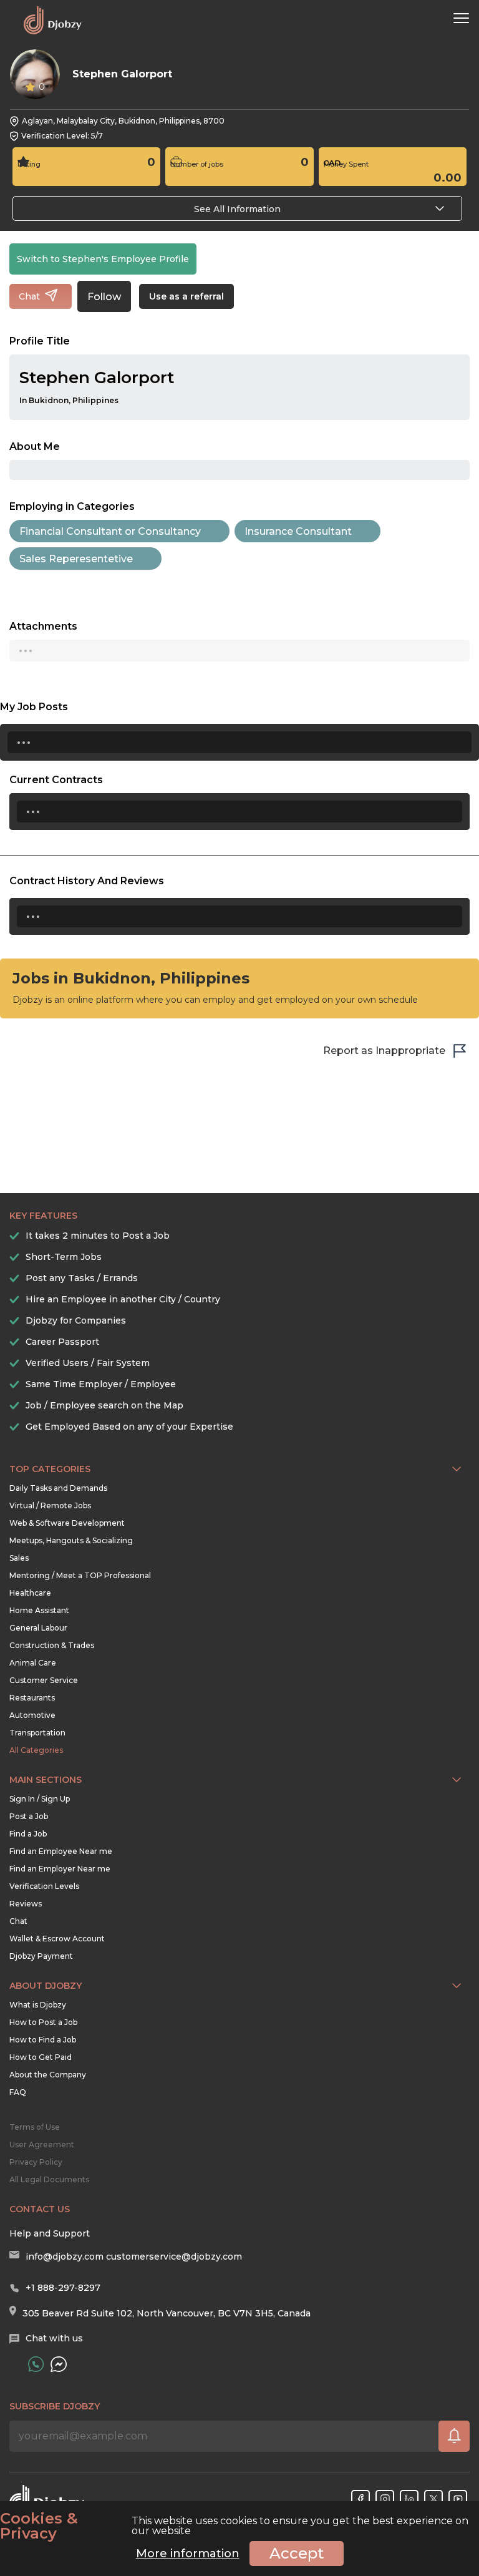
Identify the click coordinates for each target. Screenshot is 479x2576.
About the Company (48, 2075)
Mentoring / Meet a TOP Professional (80, 1575)
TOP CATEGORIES (50, 1469)
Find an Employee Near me (61, 1851)
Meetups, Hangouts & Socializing (71, 1540)
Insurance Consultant (298, 531)
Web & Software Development (67, 1523)
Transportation (37, 1733)
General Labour (38, 1628)
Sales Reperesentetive (76, 559)
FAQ (18, 2092)
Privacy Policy (36, 2162)
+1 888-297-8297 (63, 2288)
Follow (104, 297)
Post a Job (29, 1816)
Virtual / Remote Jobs (50, 1505)
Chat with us (54, 2338)
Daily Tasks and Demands (58, 1488)
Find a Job (28, 1834)
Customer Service (44, 1680)
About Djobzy (46, 1986)
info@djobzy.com (65, 2256)
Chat (18, 1921)
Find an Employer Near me (60, 1869)
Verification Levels (44, 1886)
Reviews (26, 1904)
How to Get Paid (41, 2057)
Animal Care (33, 1663)
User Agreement (42, 2144)
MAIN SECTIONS (46, 1780)
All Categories (36, 1750)
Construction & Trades (52, 1645)
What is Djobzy (38, 2005)
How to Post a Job (43, 2022)
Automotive (32, 1715)
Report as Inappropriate (384, 1051)
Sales (19, 1558)
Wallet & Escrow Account (57, 1939)
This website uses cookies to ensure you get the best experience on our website (234, 2526)
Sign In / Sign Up (40, 1799)
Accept (297, 2553)
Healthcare (30, 1593)
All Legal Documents (49, 2179)
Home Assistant (39, 1610)
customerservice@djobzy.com (174, 2256)
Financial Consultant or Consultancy (110, 531)
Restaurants (32, 1698)
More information (188, 2554)
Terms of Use (35, 2127)
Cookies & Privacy (39, 2526)
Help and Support (50, 2233)
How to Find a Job (43, 2040)
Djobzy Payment (41, 1956)
